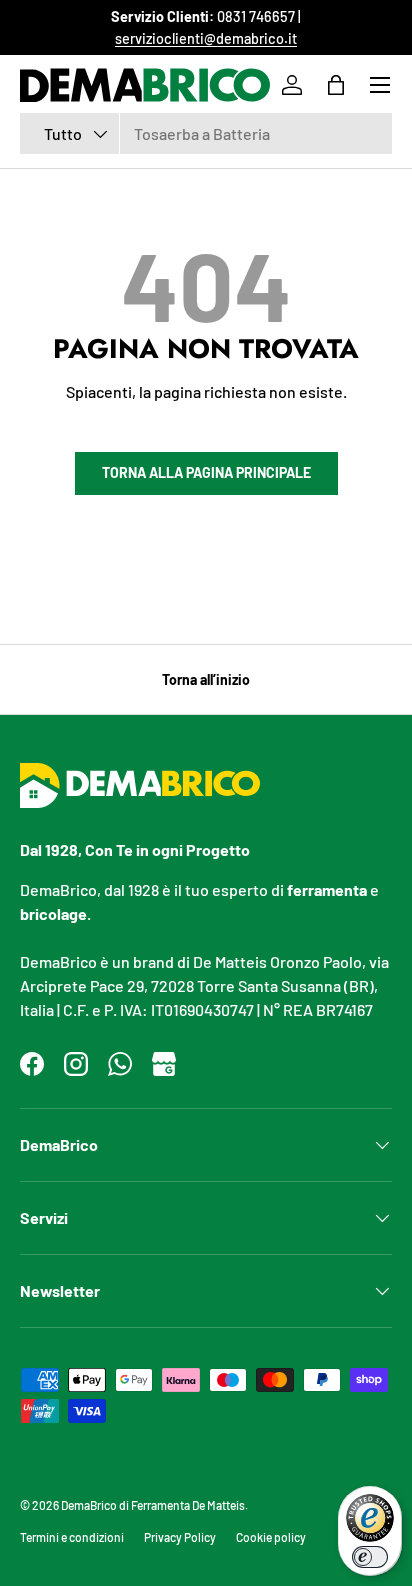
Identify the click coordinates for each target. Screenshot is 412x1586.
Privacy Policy (180, 1537)
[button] (336, 85)
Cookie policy (271, 1537)
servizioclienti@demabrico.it (206, 38)
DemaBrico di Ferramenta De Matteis (153, 1505)
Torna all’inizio (206, 679)
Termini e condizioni (72, 1537)
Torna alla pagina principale (206, 472)
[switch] (370, 1557)
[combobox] (206, 133)
